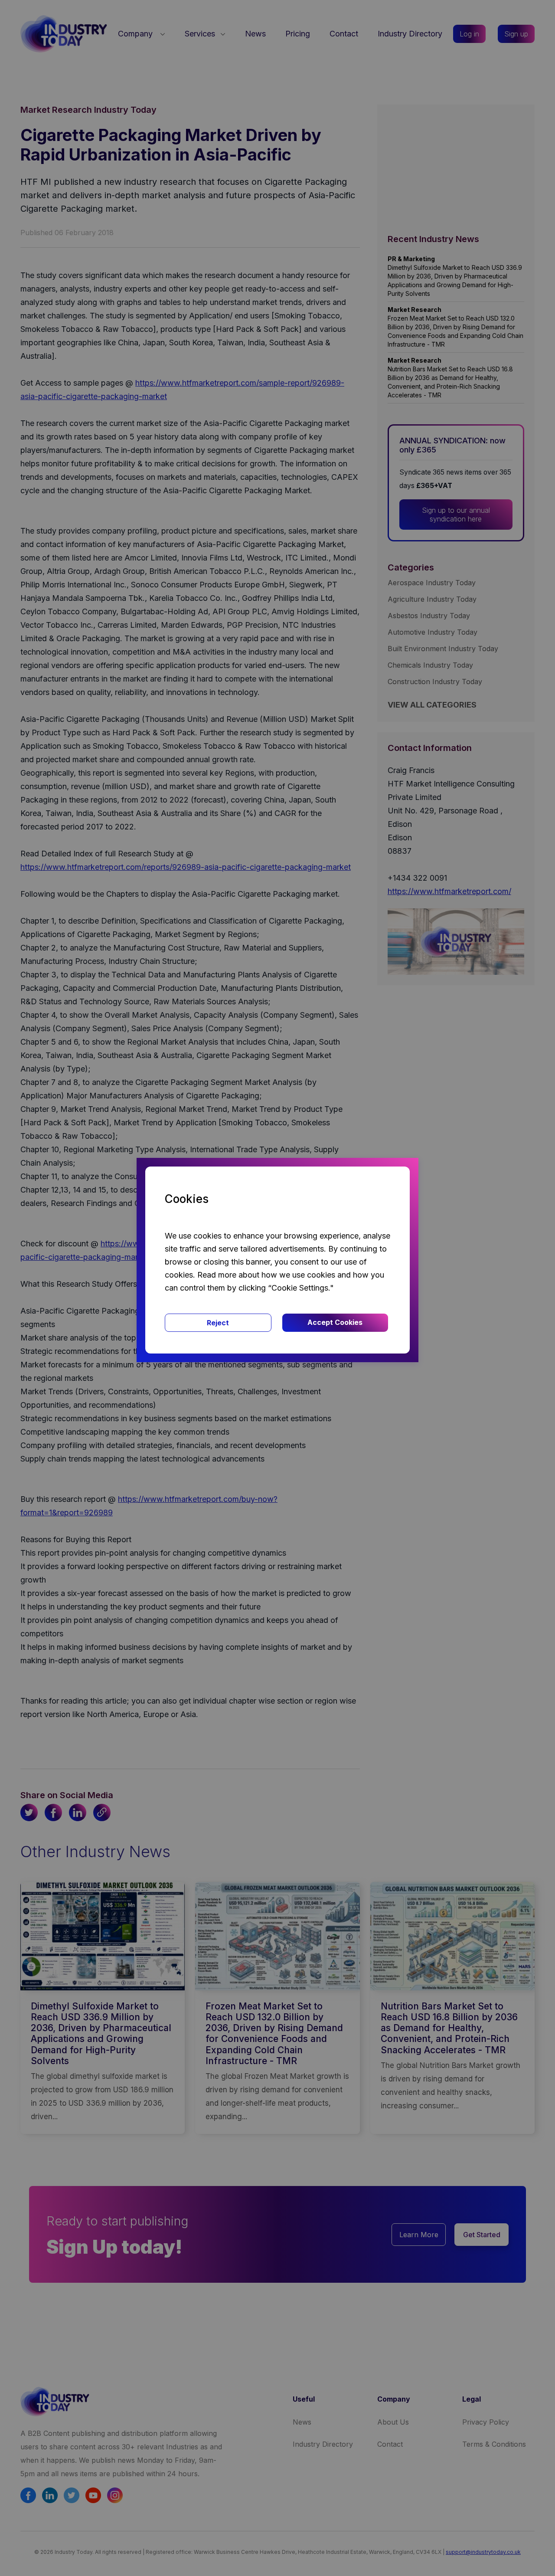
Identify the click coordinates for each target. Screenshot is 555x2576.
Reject (218, 1323)
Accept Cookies (335, 1322)
